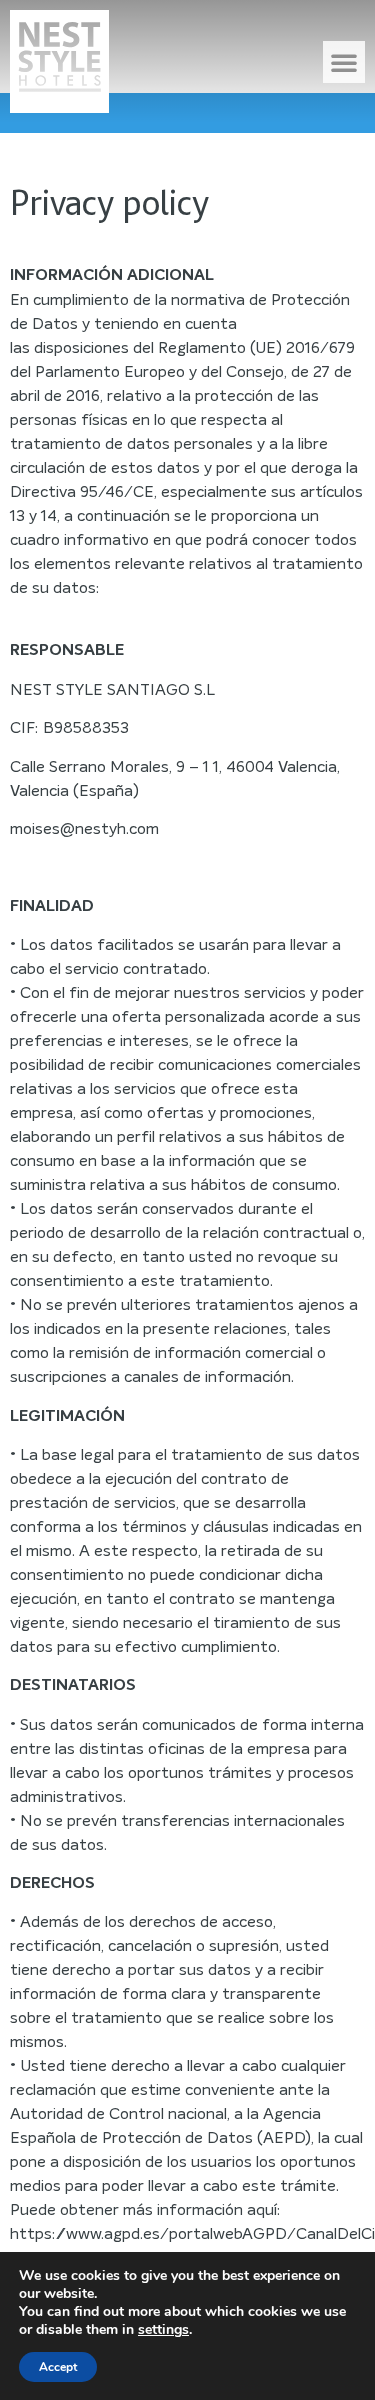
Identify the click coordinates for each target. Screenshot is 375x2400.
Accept (58, 2367)
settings (163, 2330)
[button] (344, 62)
